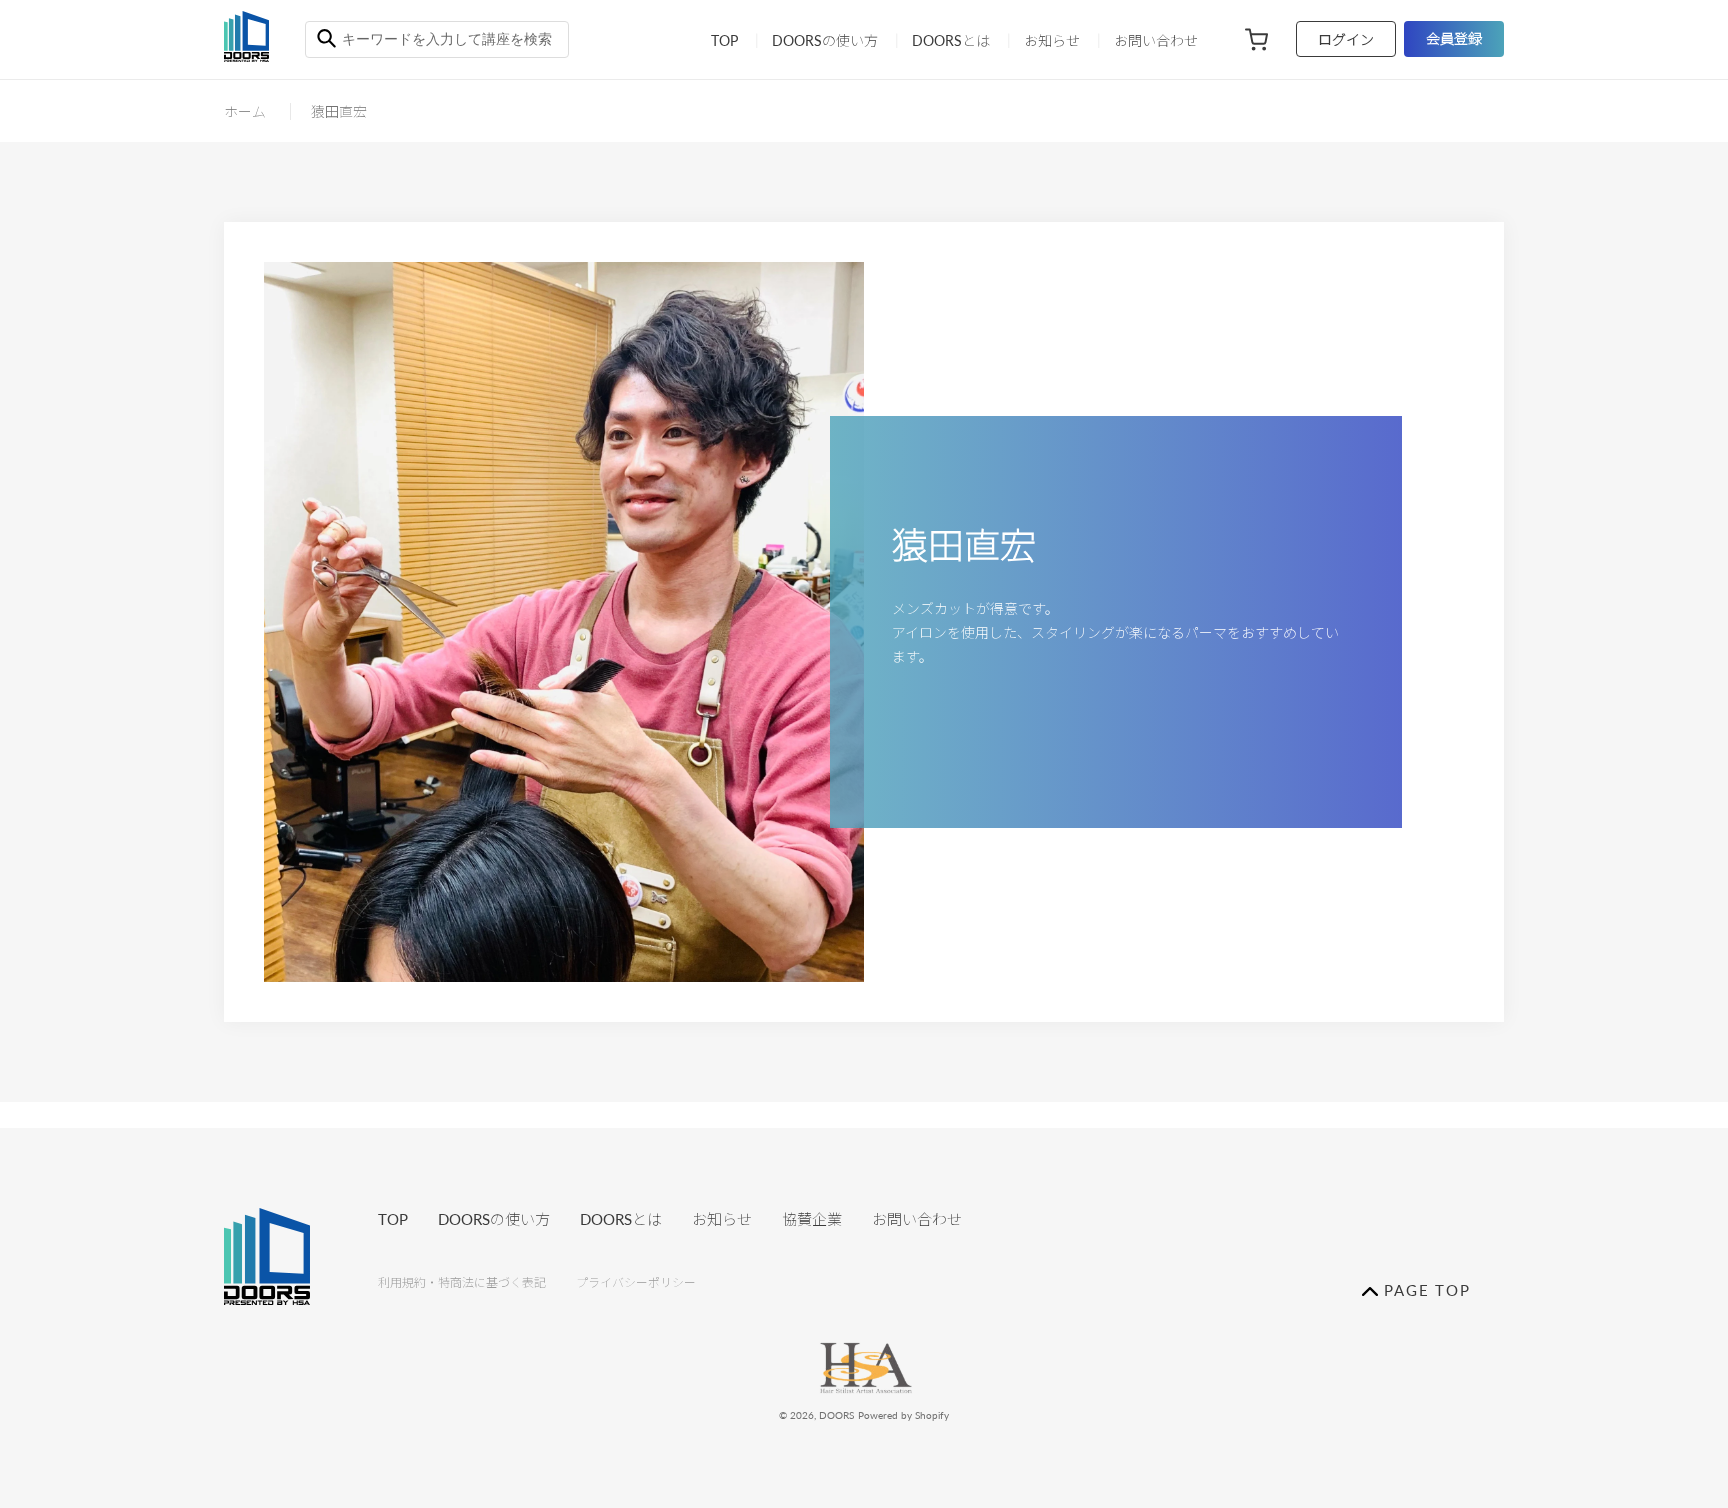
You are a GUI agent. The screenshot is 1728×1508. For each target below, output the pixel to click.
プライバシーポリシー (636, 1282)
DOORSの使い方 (494, 1219)
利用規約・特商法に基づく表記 (462, 1282)
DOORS (836, 1415)
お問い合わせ (917, 1219)
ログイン (1346, 39)
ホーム (245, 111)
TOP (393, 1219)
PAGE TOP (1424, 1290)
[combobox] (437, 39)
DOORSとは (621, 1219)
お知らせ (722, 1219)
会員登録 (1454, 38)
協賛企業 (812, 1219)
